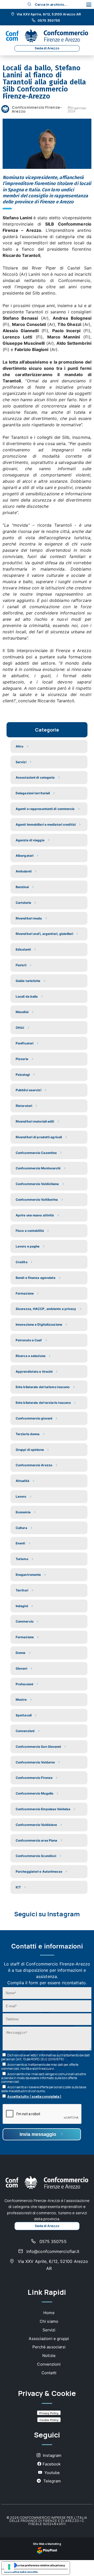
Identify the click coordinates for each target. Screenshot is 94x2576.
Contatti (49, 2373)
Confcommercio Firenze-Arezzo (37, 109)
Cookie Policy (49, 2420)
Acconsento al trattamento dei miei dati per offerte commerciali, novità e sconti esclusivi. (40, 2067)
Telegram (52, 2481)
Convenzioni (49, 2364)
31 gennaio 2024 (77, 110)
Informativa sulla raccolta (21, 2572)
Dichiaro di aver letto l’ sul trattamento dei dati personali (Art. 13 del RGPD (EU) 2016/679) (46, 2057)
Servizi (49, 2330)
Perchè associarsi (49, 2347)
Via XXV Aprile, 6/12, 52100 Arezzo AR (48, 14)
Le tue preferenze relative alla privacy (41, 2565)
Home (49, 2313)
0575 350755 (48, 21)
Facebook (52, 2464)
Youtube (52, 2473)
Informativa (47, 2055)
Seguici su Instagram (47, 1914)
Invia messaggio (39, 2134)
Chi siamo (49, 2321)
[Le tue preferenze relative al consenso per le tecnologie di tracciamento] (9, 2567)
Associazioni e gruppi (49, 2339)
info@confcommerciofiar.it (52, 2251)
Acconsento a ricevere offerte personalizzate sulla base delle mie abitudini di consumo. (44, 2089)
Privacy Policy (49, 2413)
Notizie (49, 2356)
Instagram (52, 2455)
